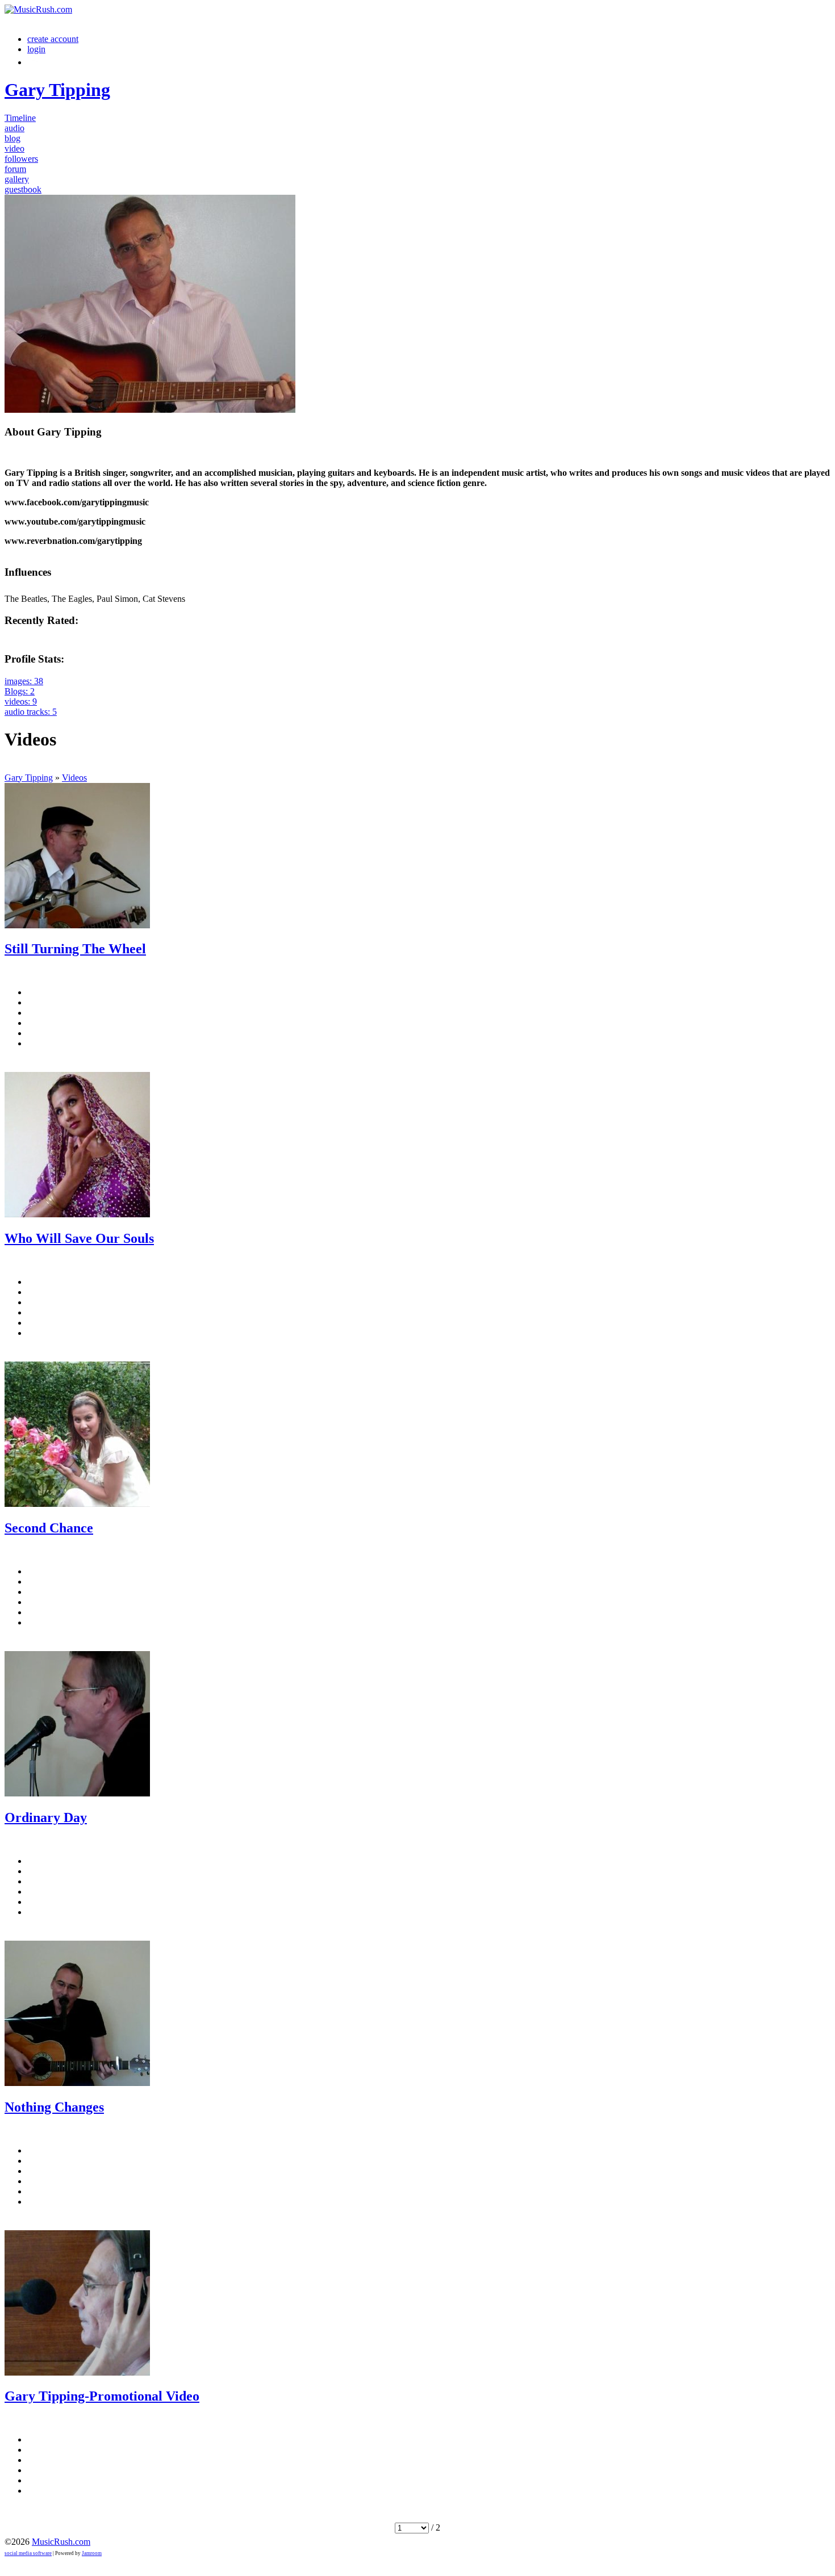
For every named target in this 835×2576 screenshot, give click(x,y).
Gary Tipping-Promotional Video (102, 2396)
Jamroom (92, 2553)
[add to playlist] (12, 1063)
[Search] (34, 62)
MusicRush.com (61, 2542)
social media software (28, 2553)
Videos (74, 778)
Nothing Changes (54, 2107)
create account (53, 39)
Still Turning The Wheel (75, 949)
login (36, 49)
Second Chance (49, 1528)
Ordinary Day (46, 1817)
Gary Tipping (29, 778)
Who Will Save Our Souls (79, 1238)
